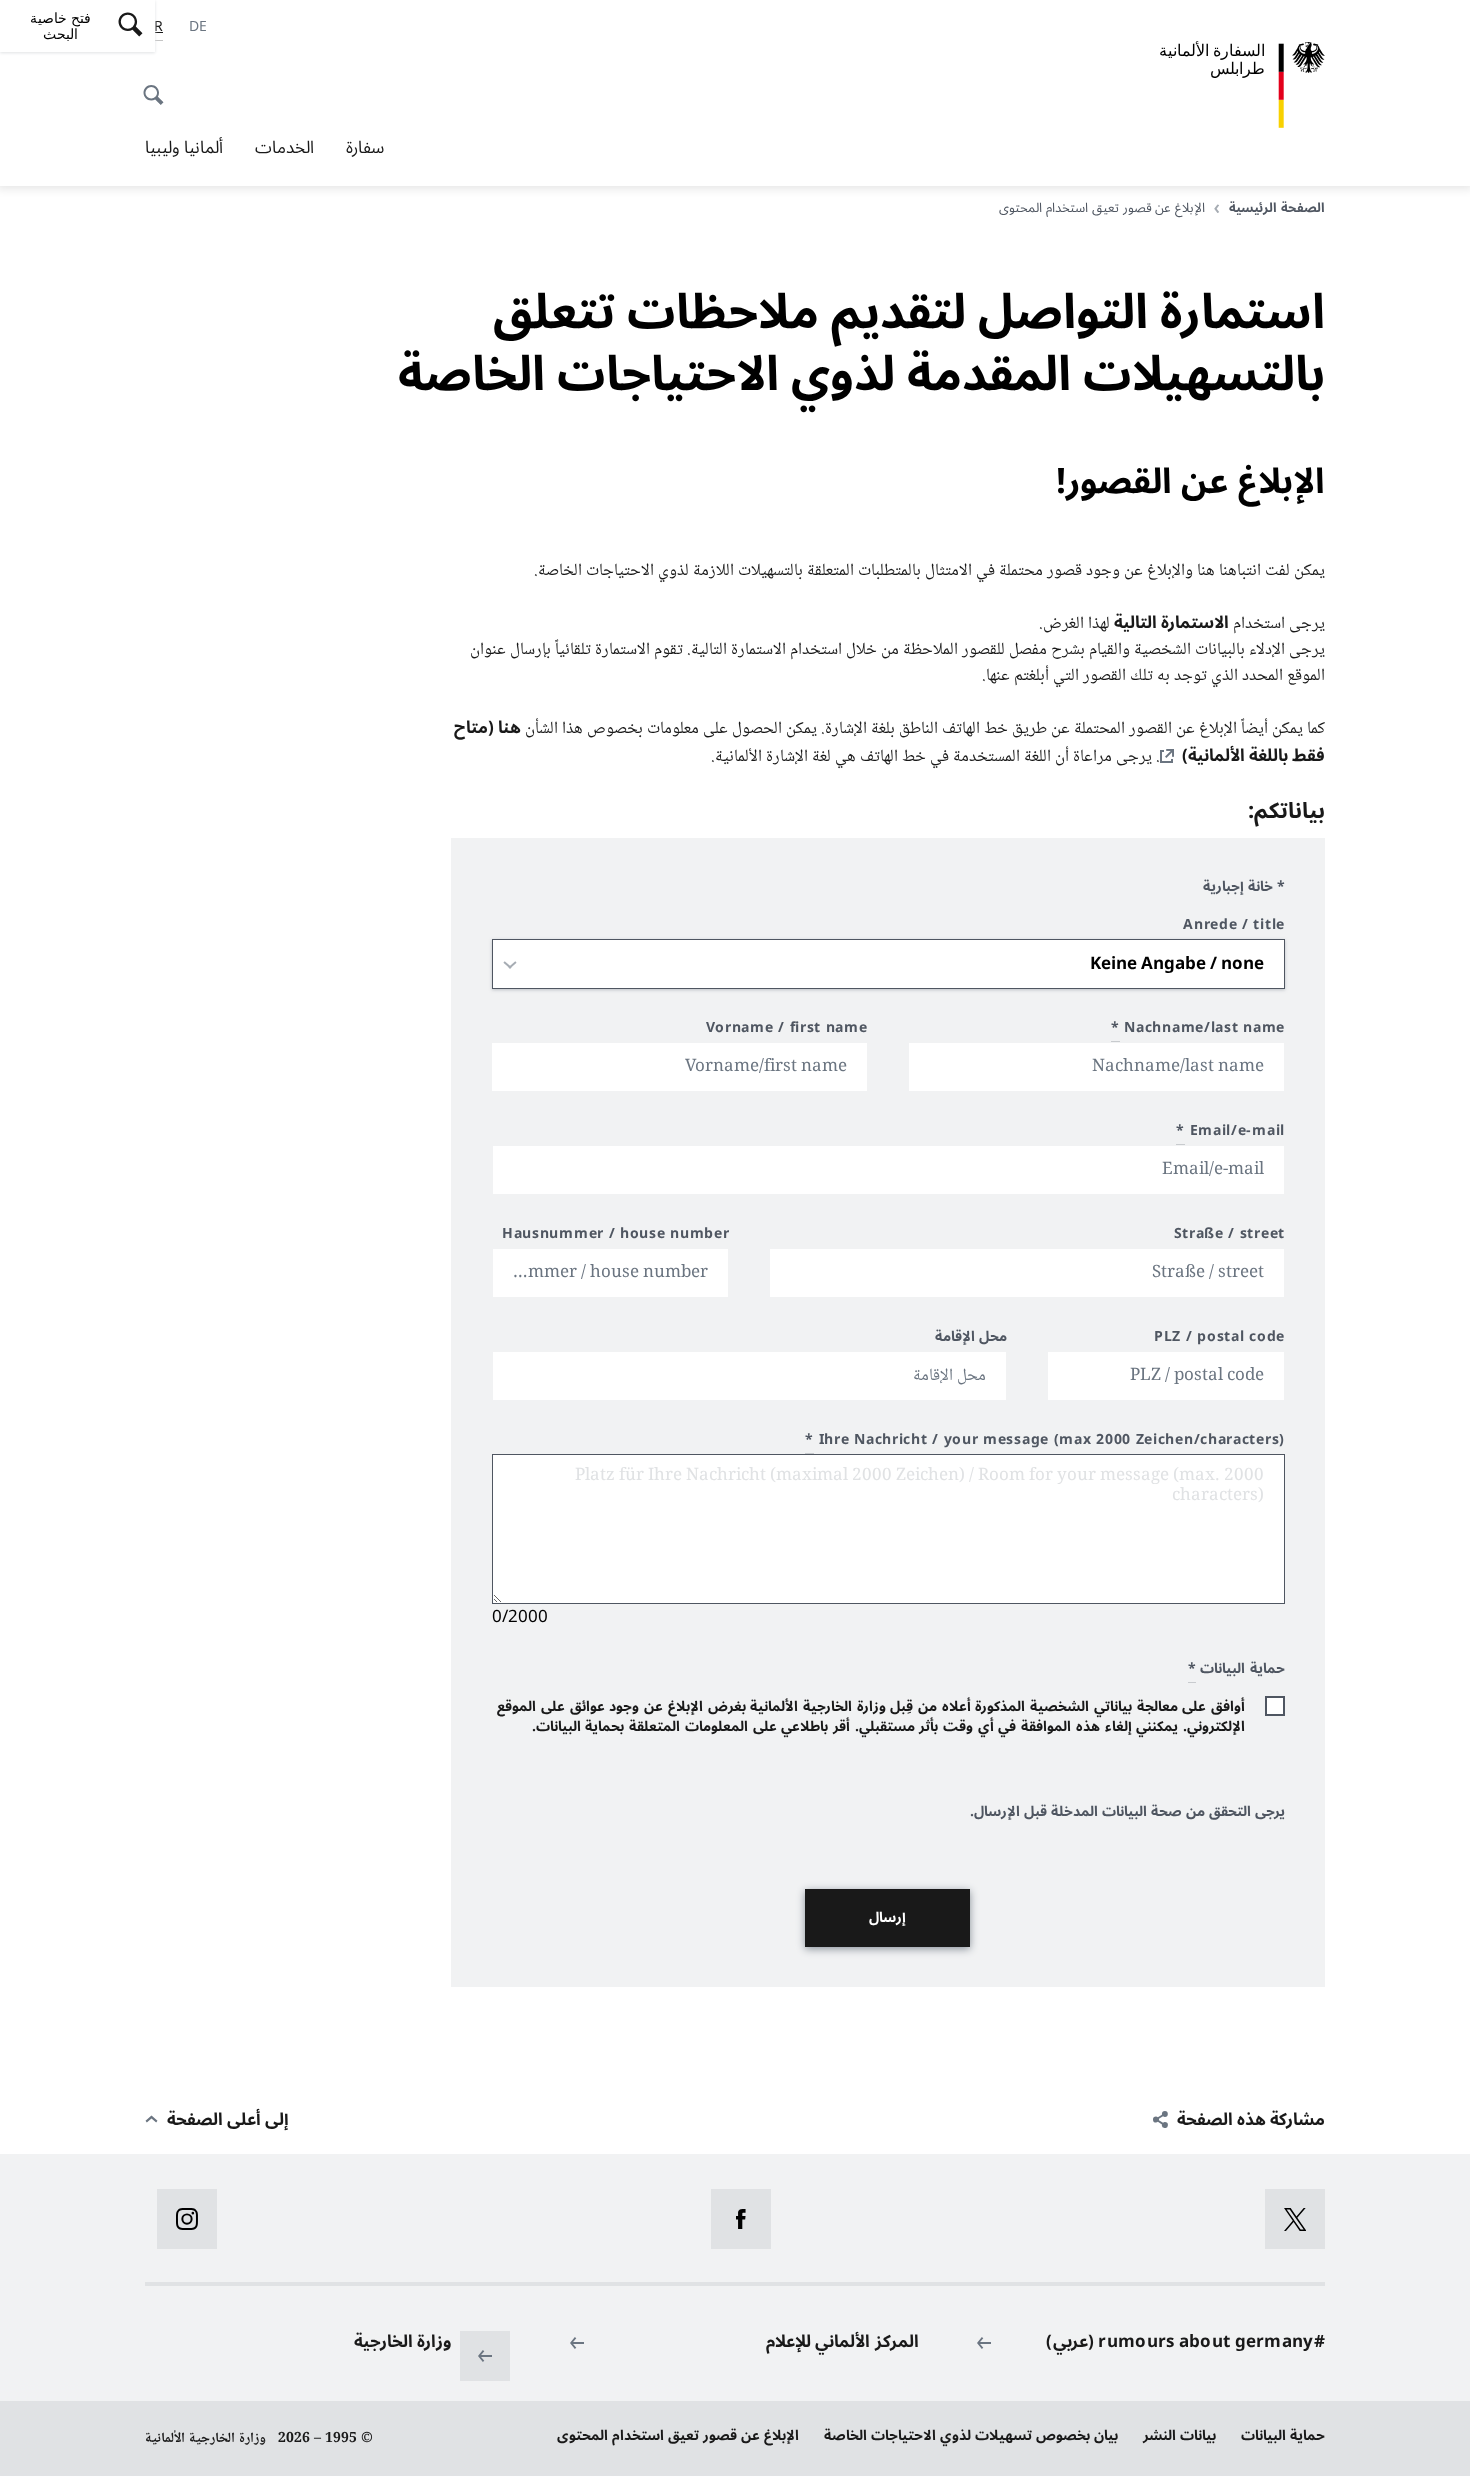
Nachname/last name (1198, 1030)
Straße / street (1229, 1236)
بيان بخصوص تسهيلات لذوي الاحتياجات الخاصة (971, 2435)
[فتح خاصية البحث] (159, 84)
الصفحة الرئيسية (1277, 208)
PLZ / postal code (1219, 1339)
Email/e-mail (1230, 1133)
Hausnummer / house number (616, 1236)
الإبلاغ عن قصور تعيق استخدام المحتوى (678, 2435)
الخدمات (284, 148)
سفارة (365, 148)
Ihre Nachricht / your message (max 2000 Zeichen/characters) (1045, 1442)
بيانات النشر (1179, 2435)
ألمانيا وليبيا (184, 148)
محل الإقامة (971, 1339)
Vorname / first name (787, 1030)
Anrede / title (1234, 927)
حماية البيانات (1283, 2435)
